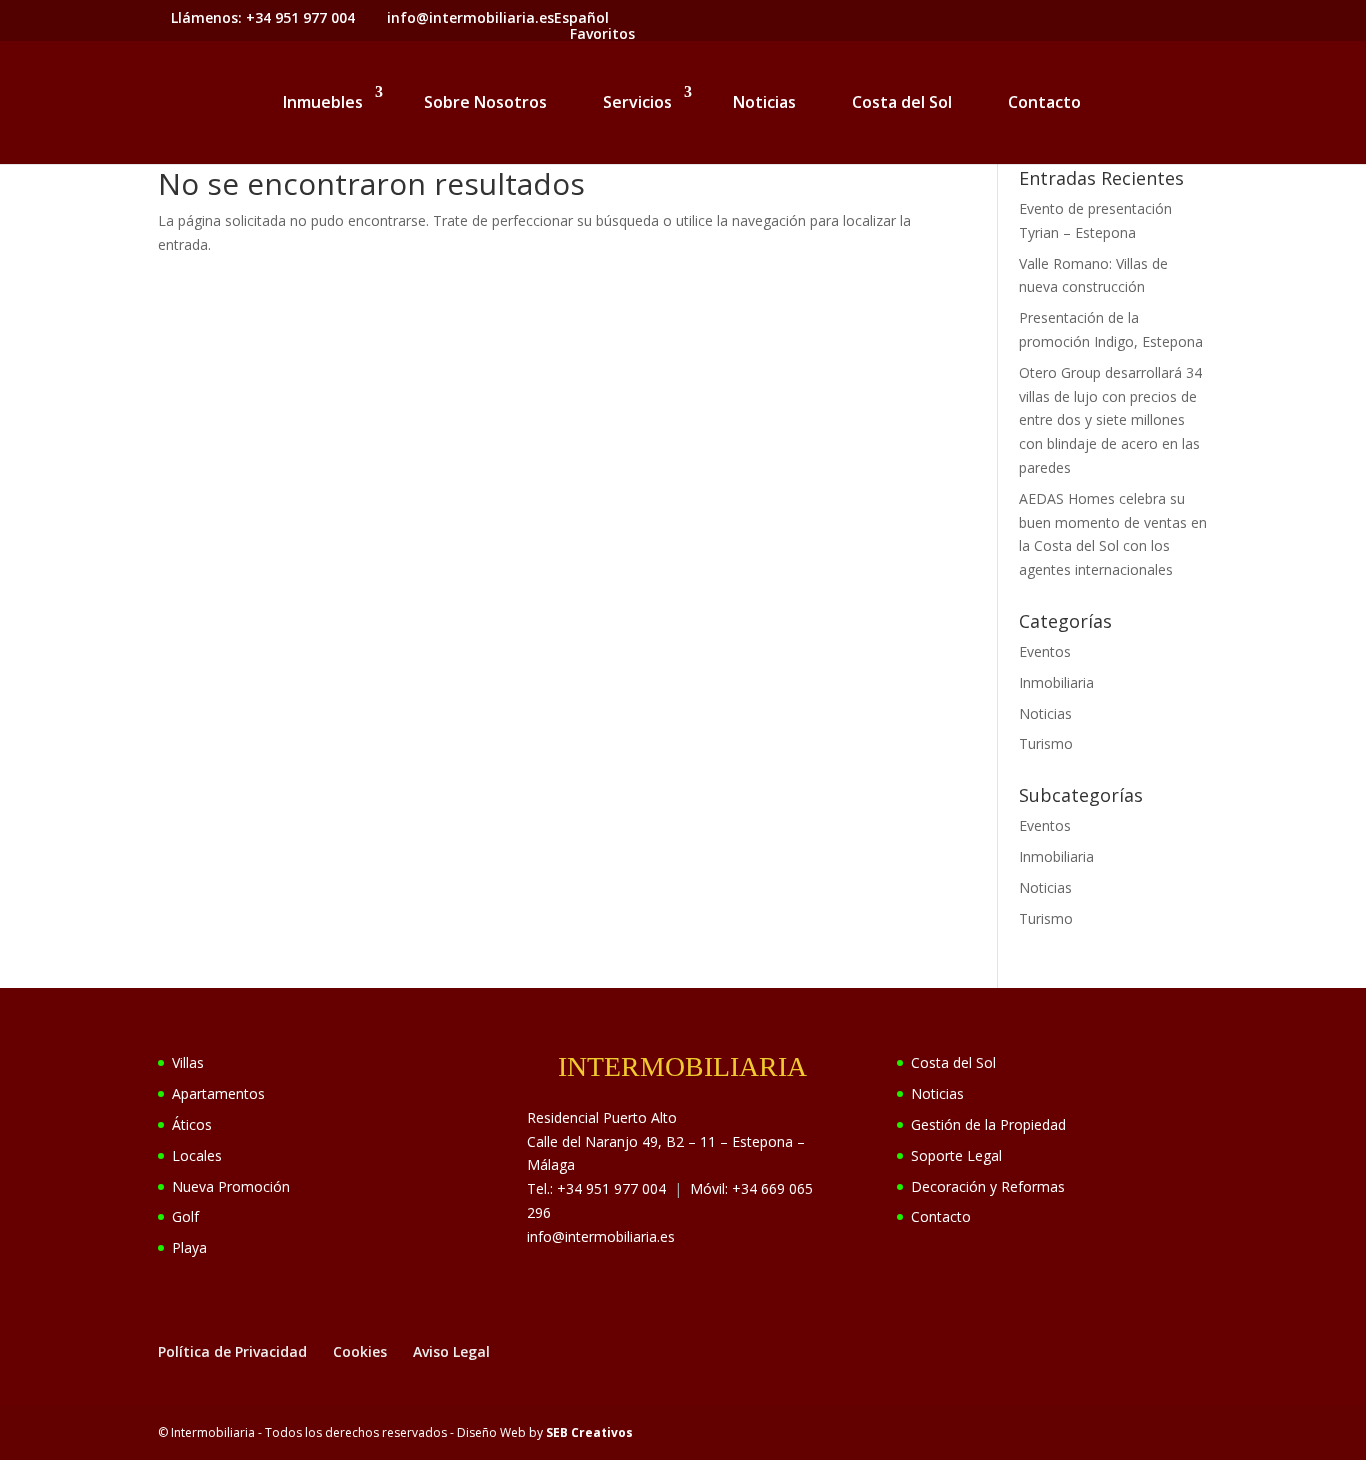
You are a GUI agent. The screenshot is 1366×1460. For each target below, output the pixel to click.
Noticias (764, 102)
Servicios (637, 102)
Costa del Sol (902, 102)
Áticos (192, 1124)
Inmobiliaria (1056, 682)
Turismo (1046, 743)
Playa (189, 1247)
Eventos (1045, 651)
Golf (185, 1216)
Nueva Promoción (231, 1186)
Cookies (360, 1351)
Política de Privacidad (232, 1351)
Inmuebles (323, 102)
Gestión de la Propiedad (988, 1124)
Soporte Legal (956, 1155)
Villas (188, 1062)
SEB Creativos (589, 1432)
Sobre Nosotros (485, 102)
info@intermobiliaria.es (601, 1236)
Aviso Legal (451, 1351)
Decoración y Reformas (988, 1186)
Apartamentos (218, 1093)
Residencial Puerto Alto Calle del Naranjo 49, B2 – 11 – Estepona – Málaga (666, 1141)
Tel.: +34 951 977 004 (596, 1188)
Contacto (1044, 102)
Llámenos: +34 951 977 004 (263, 17)
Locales (197, 1155)
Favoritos (602, 33)
